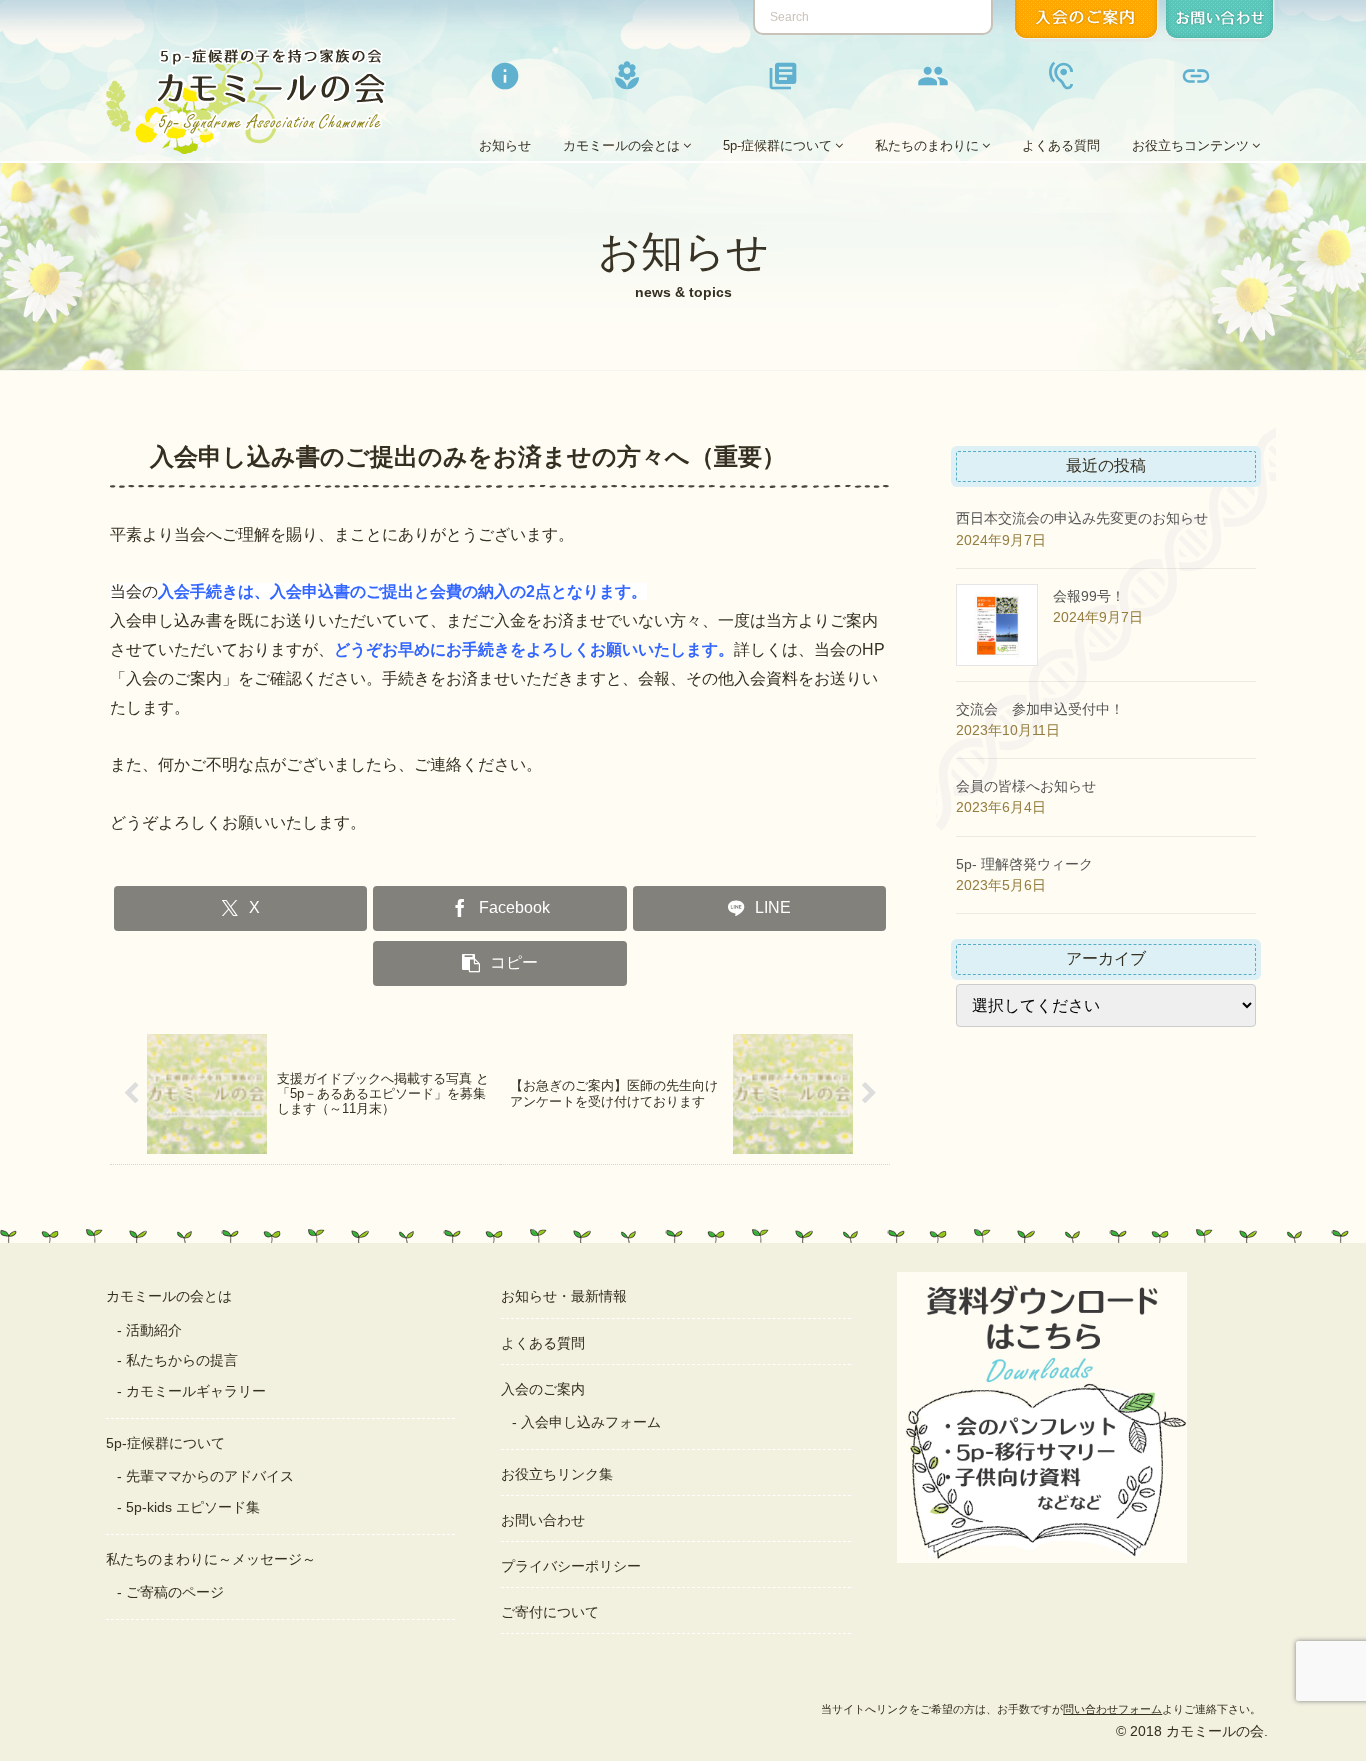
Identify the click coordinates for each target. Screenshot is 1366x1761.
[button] (500, 963)
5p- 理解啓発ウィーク (1024, 864)
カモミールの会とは (169, 1296)
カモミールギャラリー (196, 1391)
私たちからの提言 (182, 1360)
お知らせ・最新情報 (564, 1296)
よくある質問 (543, 1343)
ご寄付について (550, 1612)
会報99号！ (1089, 596)
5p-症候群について (165, 1443)
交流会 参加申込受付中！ (1040, 709)
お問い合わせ (543, 1520)
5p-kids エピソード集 (193, 1507)
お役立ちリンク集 (557, 1474)
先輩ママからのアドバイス (210, 1476)
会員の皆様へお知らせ (1026, 786)
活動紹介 (154, 1330)
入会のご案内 (543, 1389)
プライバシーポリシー (571, 1566)
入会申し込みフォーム (591, 1422)
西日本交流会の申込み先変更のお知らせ (1082, 518)
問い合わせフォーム (1112, 1709)
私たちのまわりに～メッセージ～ (211, 1559)
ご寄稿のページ (175, 1592)
